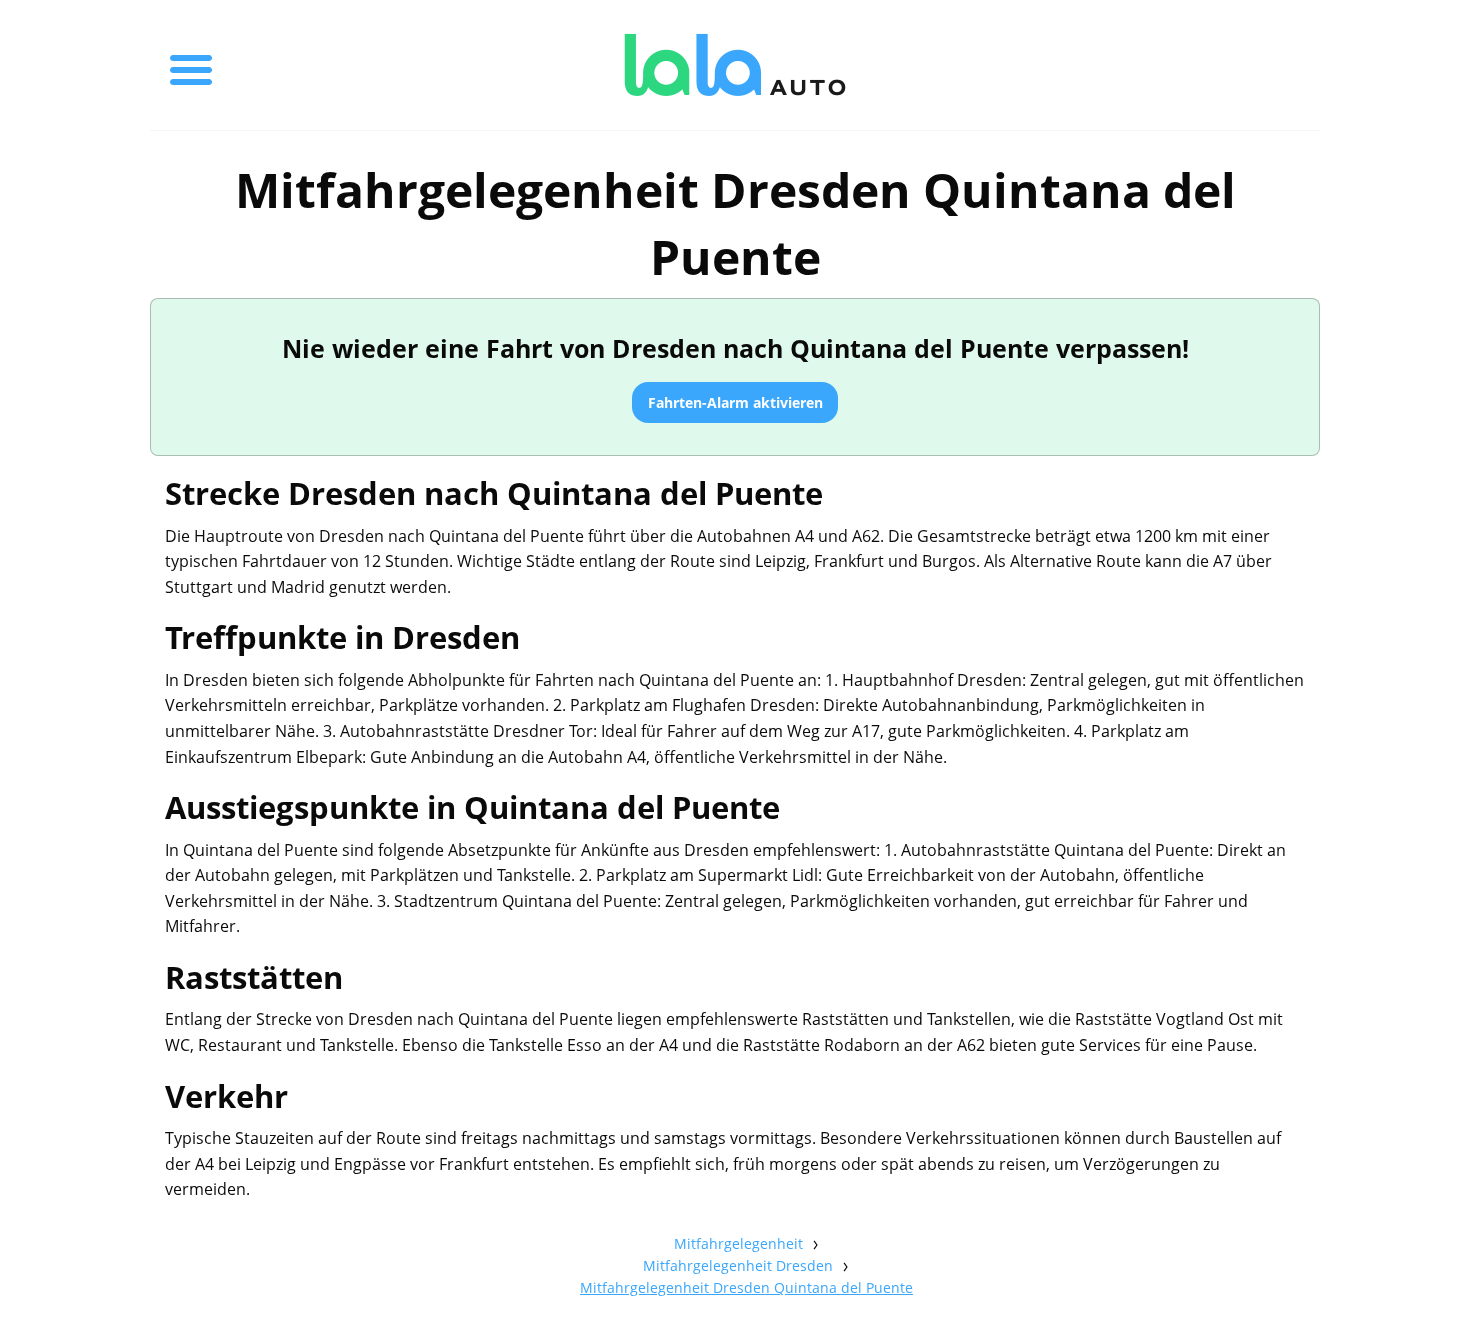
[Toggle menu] (191, 65)
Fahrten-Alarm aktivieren (735, 402)
